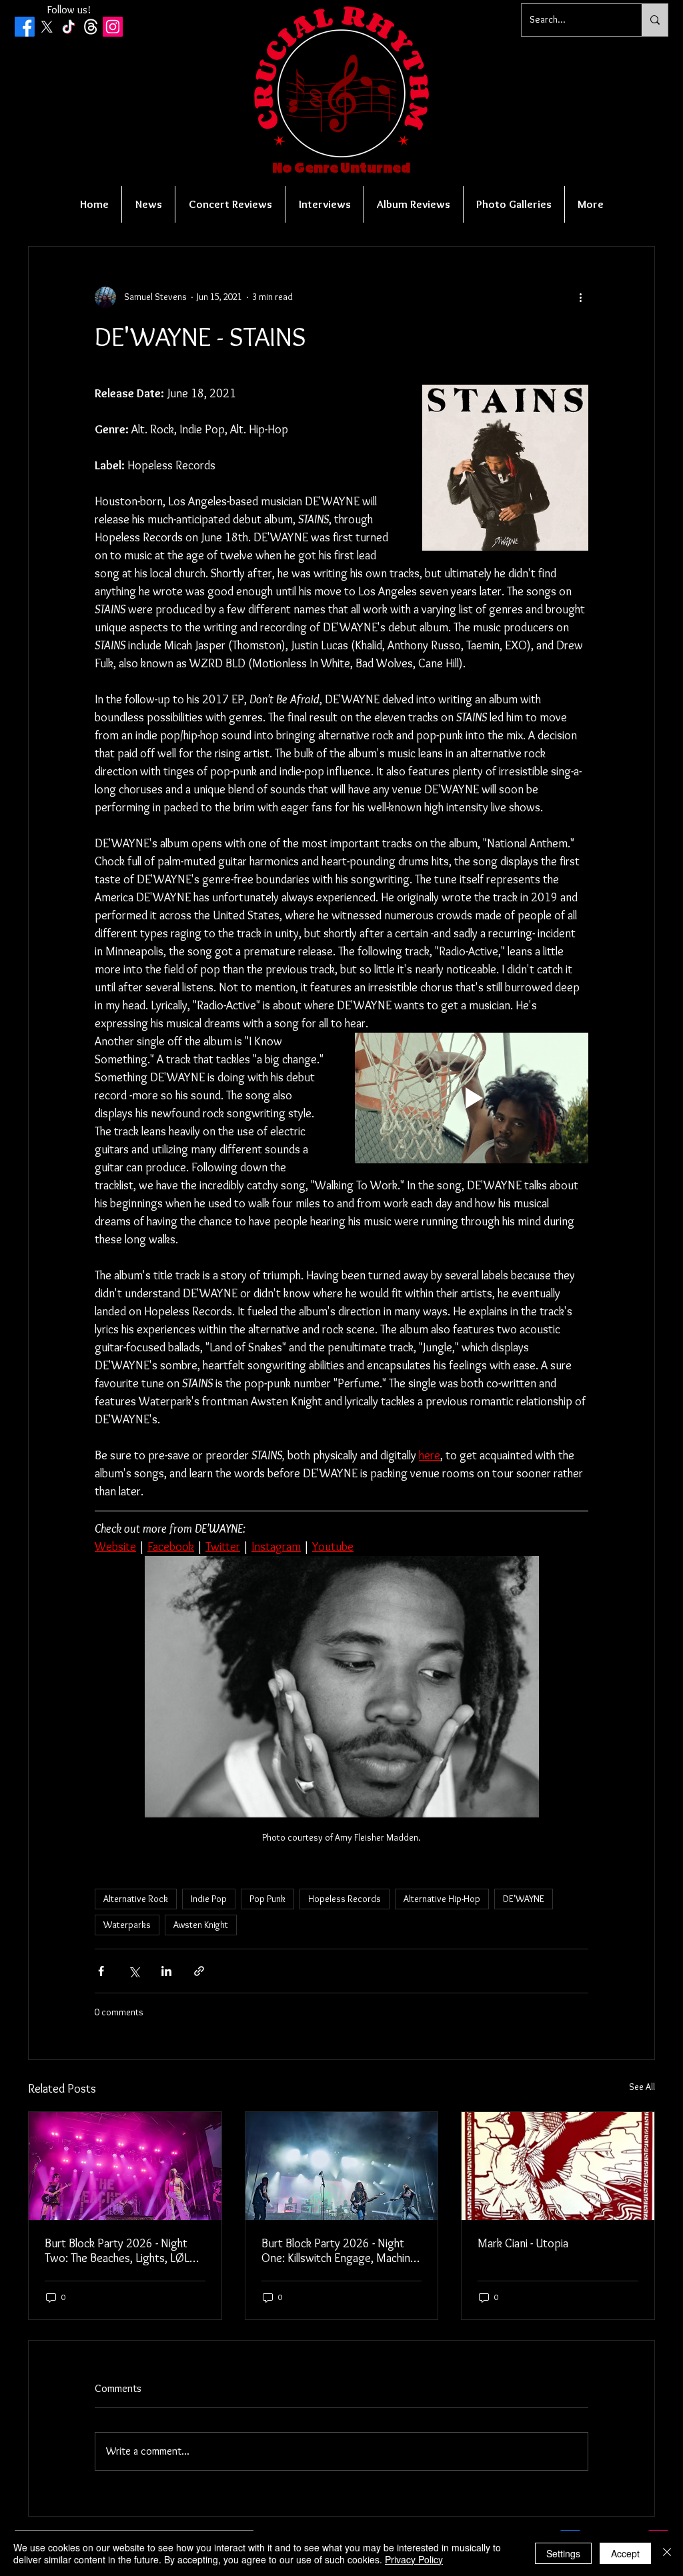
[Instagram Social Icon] (113, 27)
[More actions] (580, 297)
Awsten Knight (201, 1925)
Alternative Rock (136, 1899)
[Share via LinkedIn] (166, 1971)
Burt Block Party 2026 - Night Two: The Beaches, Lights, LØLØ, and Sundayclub (123, 2251)
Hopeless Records (345, 1899)
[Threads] (91, 27)
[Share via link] (199, 1971)
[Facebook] (25, 27)
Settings (563, 2553)
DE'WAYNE (524, 1899)
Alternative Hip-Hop (442, 1899)
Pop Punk (267, 1899)
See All (642, 2087)
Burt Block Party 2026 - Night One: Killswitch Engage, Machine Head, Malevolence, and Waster (339, 2251)
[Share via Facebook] (101, 1971)
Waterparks (127, 1925)
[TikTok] (69, 27)
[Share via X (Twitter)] (134, 1971)
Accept (625, 2553)
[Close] (667, 2553)
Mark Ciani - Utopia (523, 2243)
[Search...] (655, 20)
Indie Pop (209, 1899)
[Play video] (472, 1098)
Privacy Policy (414, 2559)
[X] (47, 27)
